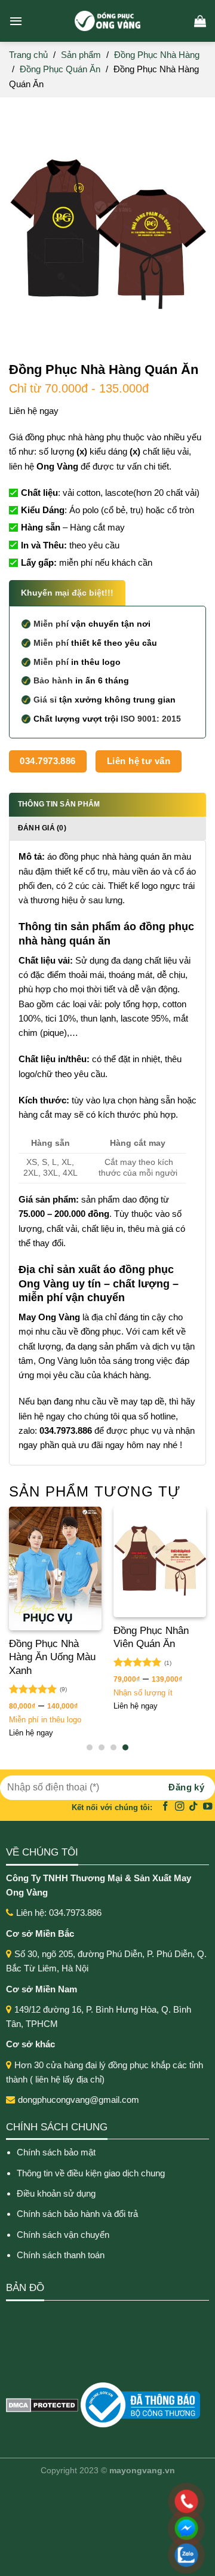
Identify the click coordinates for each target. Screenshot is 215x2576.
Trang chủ (28, 55)
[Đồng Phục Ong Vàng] (107, 21)
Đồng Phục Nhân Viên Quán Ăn (151, 1637)
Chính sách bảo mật (56, 2152)
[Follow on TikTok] (193, 1807)
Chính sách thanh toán (61, 2255)
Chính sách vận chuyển (63, 2235)
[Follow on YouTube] (208, 1807)
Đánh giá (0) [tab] (42, 828)
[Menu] (16, 21)
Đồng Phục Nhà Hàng (157, 55)
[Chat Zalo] (109, 2555)
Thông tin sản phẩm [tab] (59, 804)
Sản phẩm (81, 55)
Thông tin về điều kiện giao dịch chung (91, 2173)
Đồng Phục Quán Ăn (60, 69)
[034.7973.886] (109, 2501)
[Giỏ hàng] (200, 21)
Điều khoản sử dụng (56, 2193)
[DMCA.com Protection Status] (42, 2404)
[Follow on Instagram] (180, 1807)
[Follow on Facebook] (165, 1807)
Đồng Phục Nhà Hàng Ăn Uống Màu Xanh (52, 1657)
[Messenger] (109, 2528)
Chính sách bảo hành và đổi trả (79, 2214)
